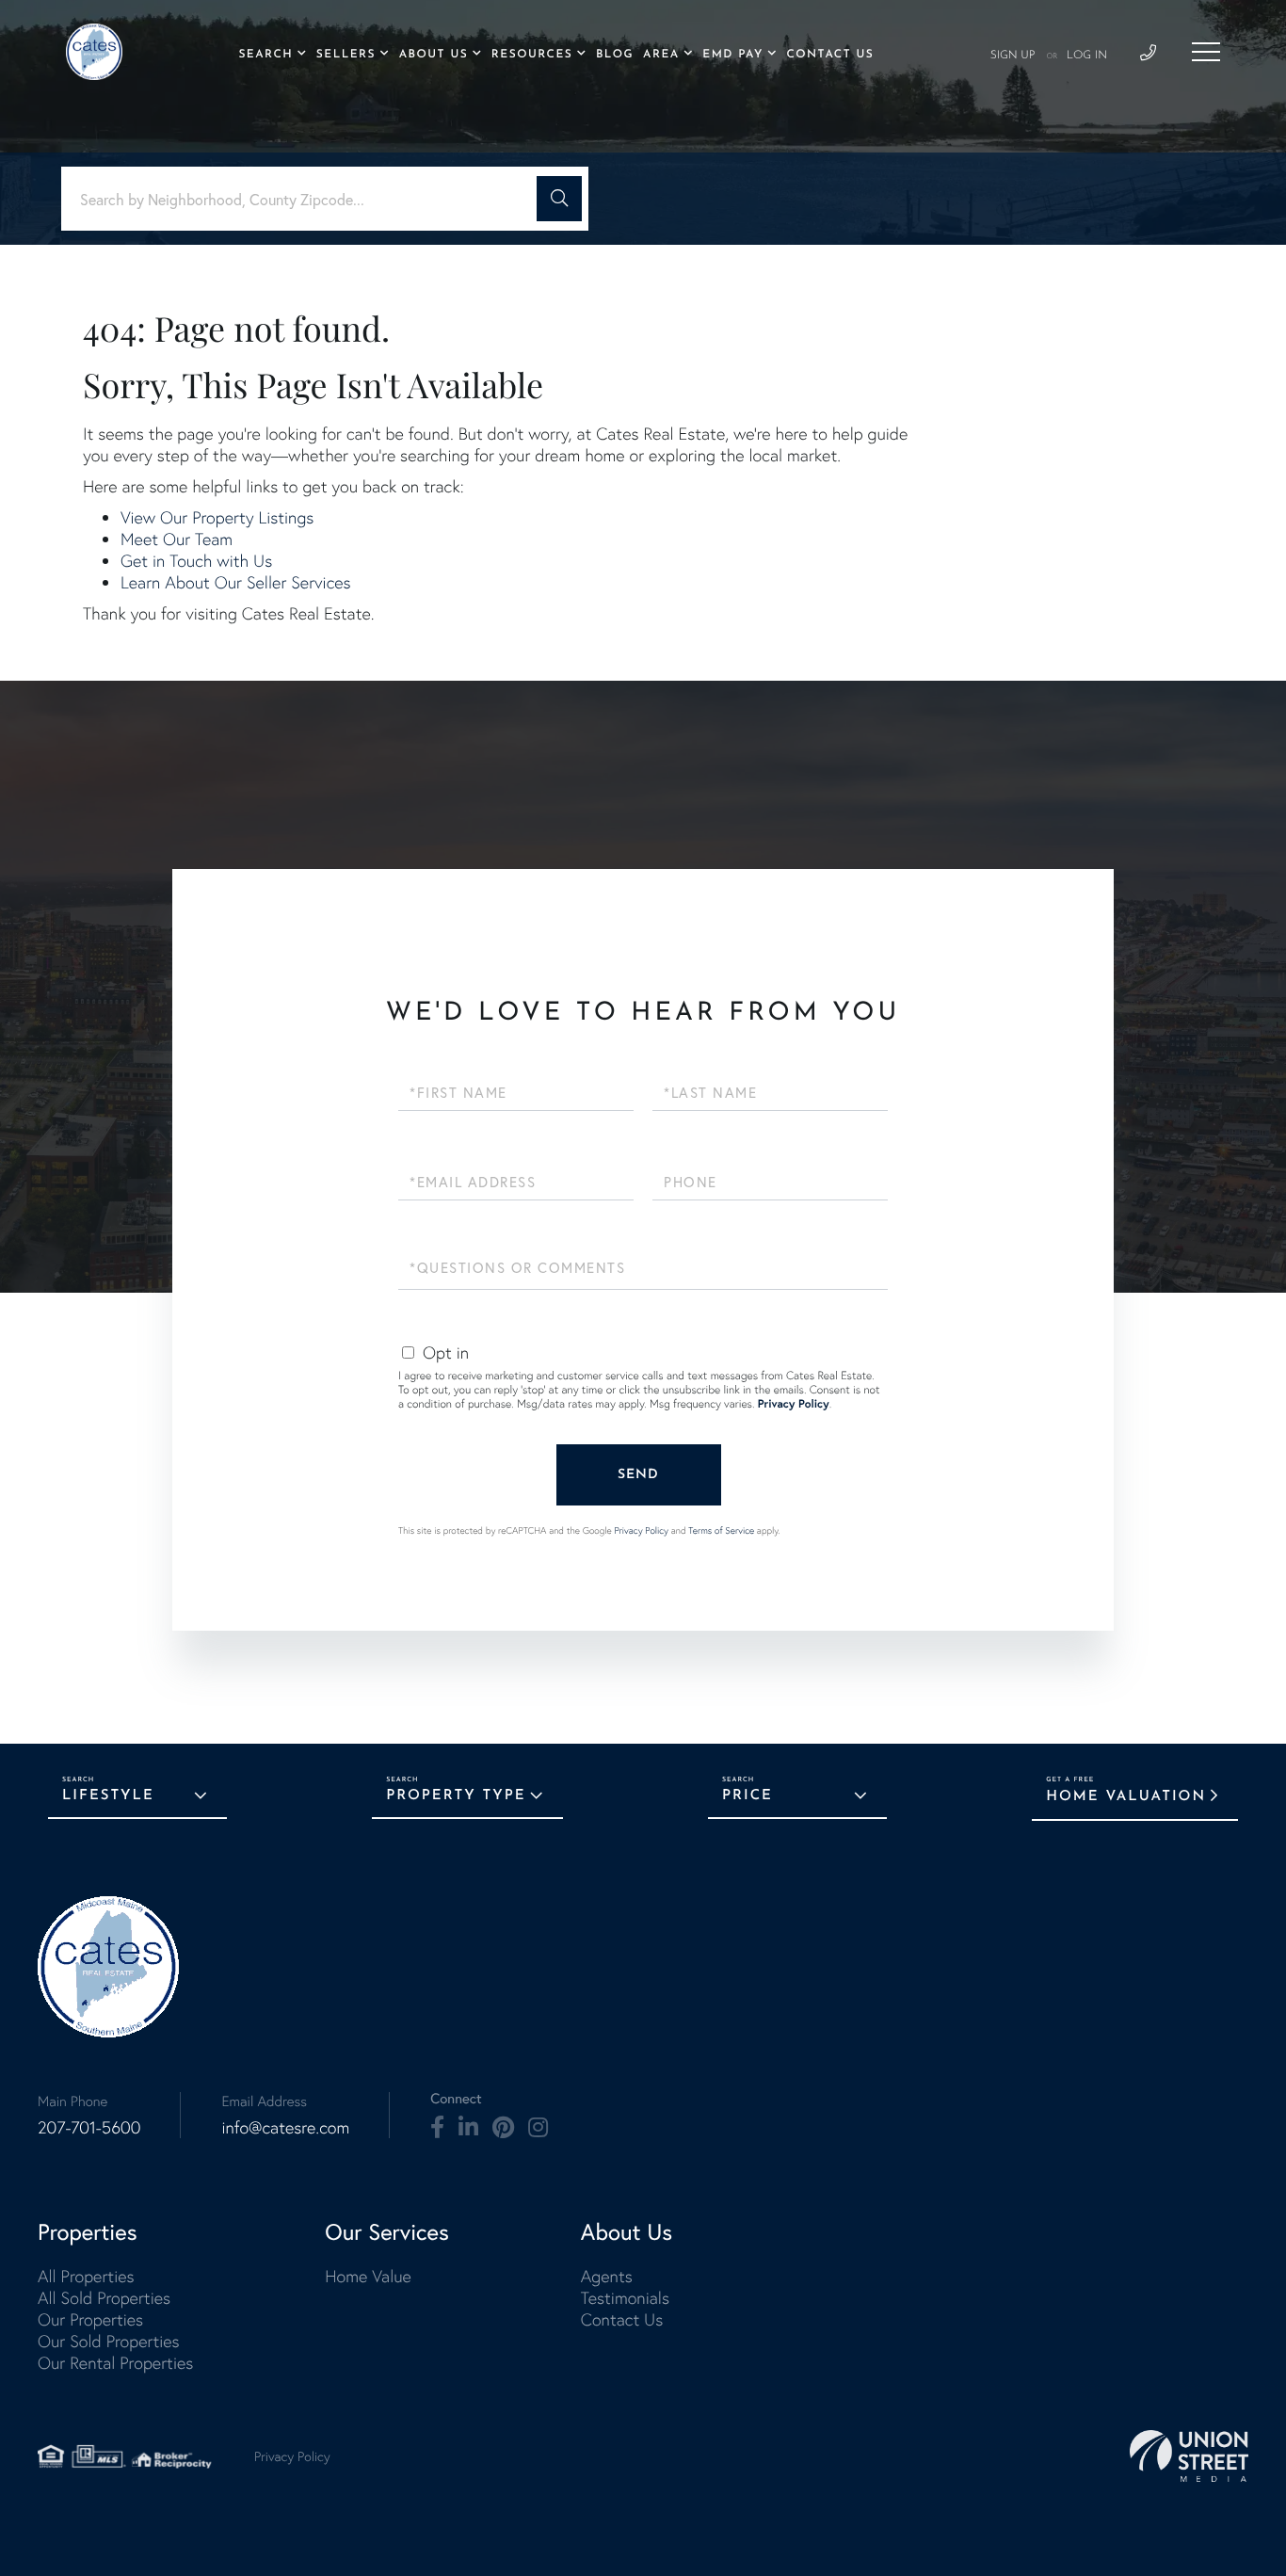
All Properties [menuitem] (86, 2276)
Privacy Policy (794, 1404)
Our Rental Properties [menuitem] (115, 2363)
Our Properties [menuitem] (90, 2319)
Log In (1087, 56)
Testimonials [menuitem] (625, 2298)
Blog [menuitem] (615, 55)
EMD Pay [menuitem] (732, 55)
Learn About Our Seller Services (236, 582)
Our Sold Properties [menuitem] (109, 2341)
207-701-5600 (89, 2127)
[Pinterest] (503, 2128)
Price (747, 1796)
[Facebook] (437, 2128)
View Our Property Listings (217, 517)
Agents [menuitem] (607, 2276)
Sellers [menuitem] (346, 55)
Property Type (456, 1796)
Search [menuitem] (265, 55)
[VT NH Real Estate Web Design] (1189, 2456)
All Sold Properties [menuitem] (104, 2298)
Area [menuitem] (661, 55)
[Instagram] (538, 2128)
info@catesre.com (285, 2127)
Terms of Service (721, 1530)
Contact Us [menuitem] (830, 55)
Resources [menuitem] (532, 55)
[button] (559, 199)
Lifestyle (108, 1796)
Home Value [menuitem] (368, 2276)
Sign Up (1013, 56)
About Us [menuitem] (434, 55)
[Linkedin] (468, 2128)
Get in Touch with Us (196, 561)
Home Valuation (1126, 1797)
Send (638, 1475)
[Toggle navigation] (1206, 52)
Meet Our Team (177, 539)
